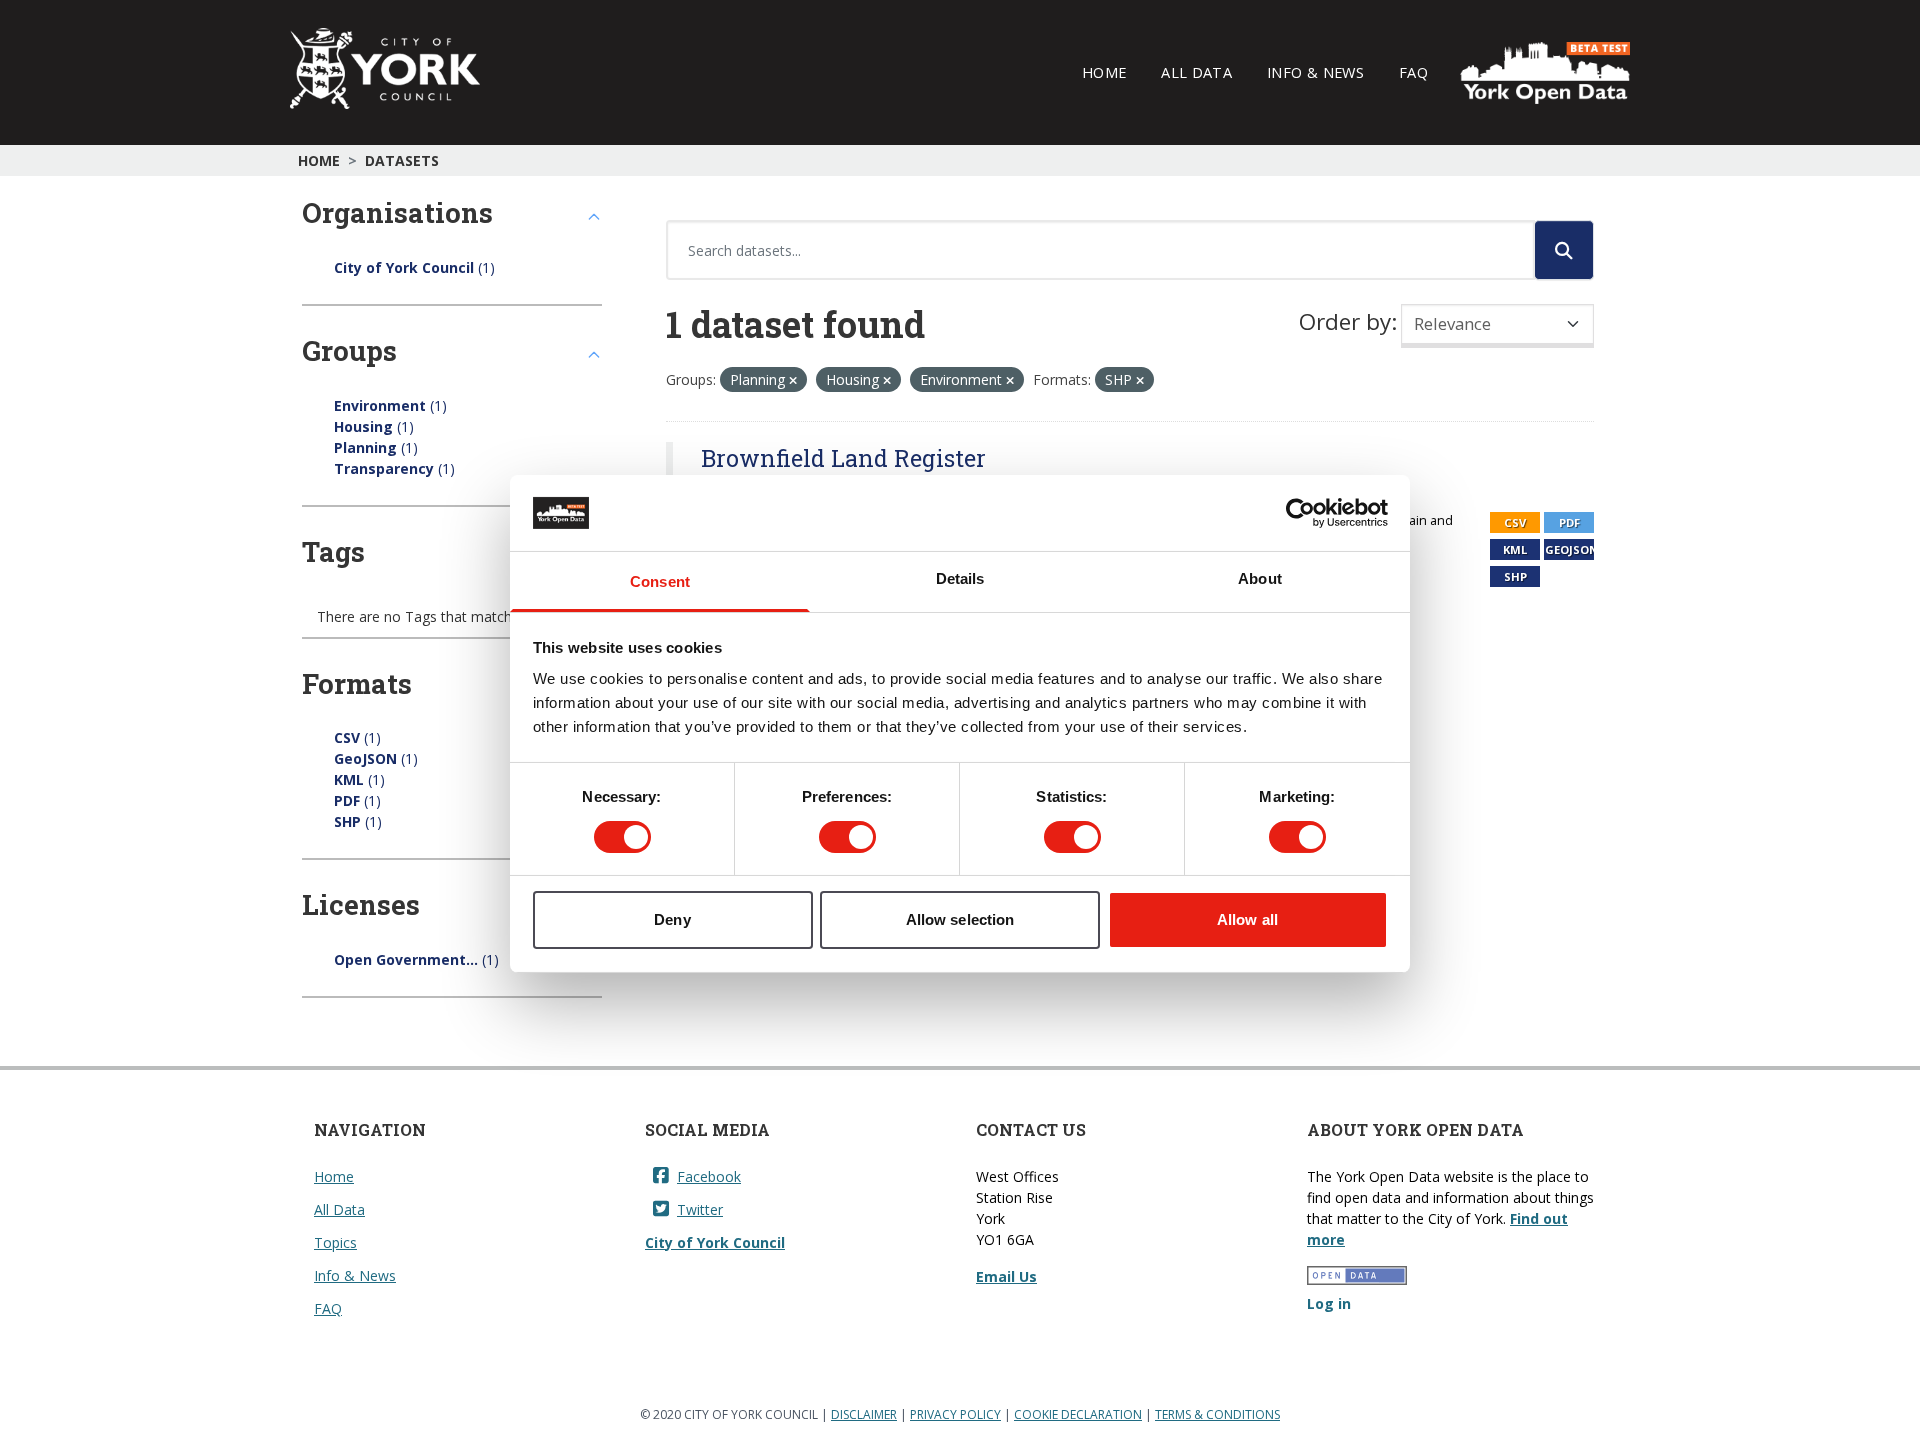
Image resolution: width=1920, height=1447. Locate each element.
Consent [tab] (660, 581)
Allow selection (960, 919)
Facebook (709, 1176)
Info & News (1315, 72)
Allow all (1247, 919)
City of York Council (715, 1242)
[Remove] (793, 380)
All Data (1196, 72)
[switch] (847, 837)
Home (1104, 72)
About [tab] (1260, 578)
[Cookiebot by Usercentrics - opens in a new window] (1300, 513)
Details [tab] (960, 578)
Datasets (402, 160)
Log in (1329, 1303)
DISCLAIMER (864, 1414)
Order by (1345, 321)
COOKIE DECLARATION (1078, 1414)
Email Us (1006, 1276)
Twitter (700, 1209)
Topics (335, 1242)
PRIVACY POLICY (955, 1414)
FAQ (1413, 72)
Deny (672, 919)
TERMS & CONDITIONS (1217, 1414)
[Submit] (1564, 250)
